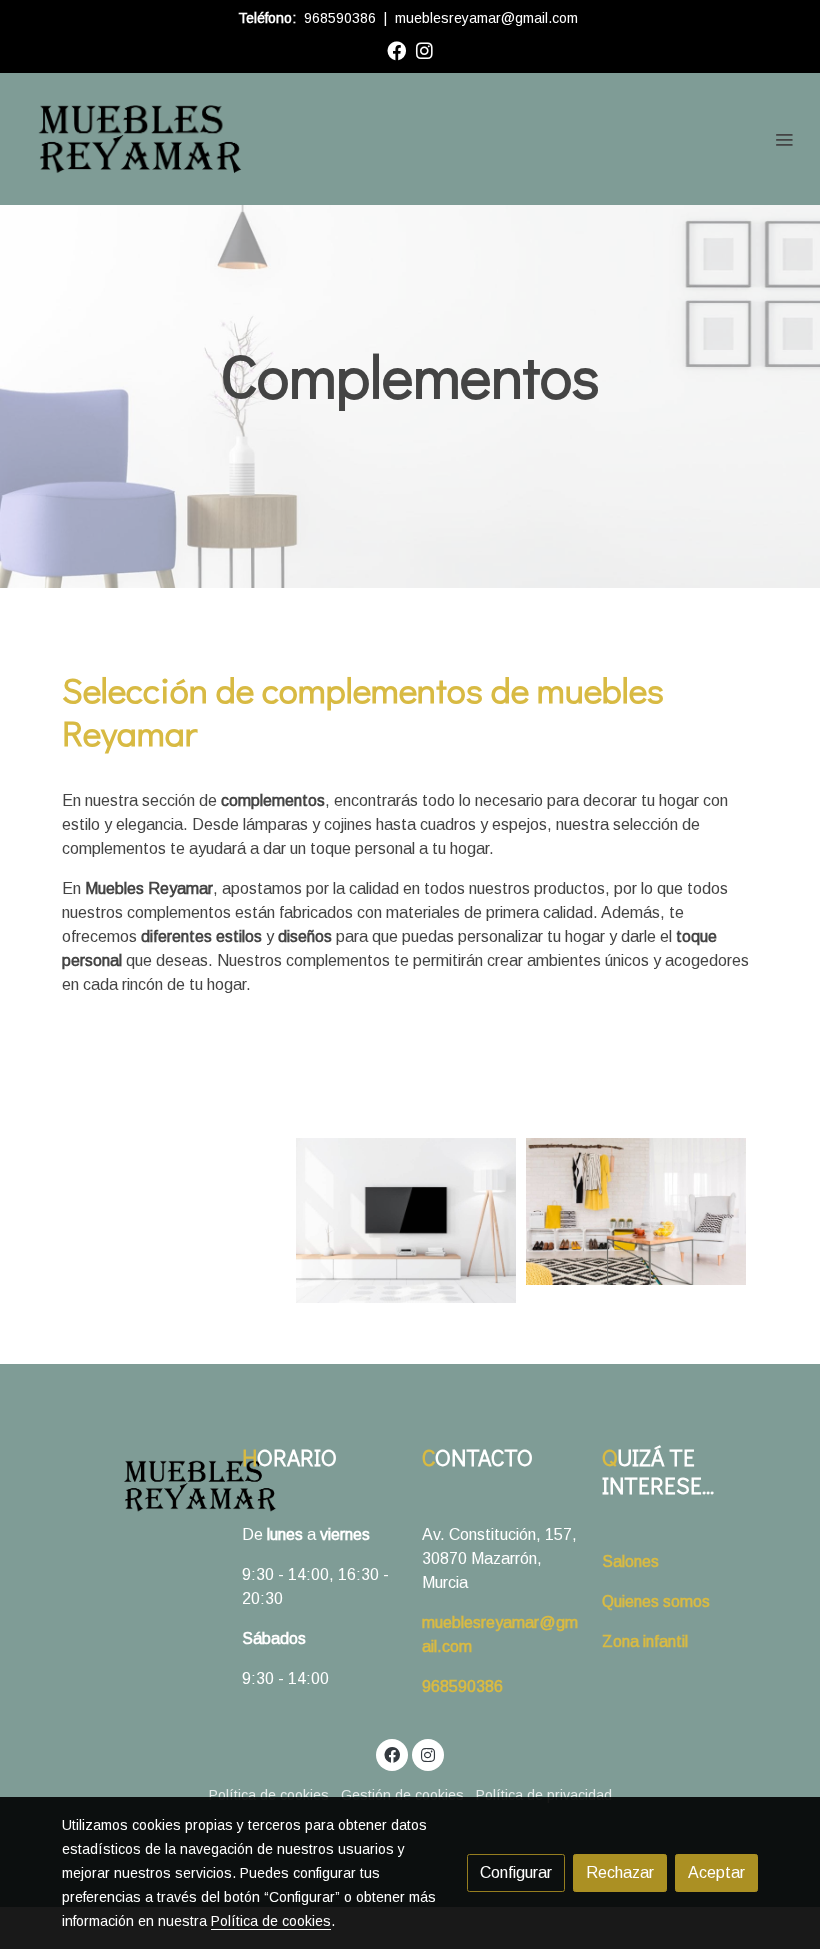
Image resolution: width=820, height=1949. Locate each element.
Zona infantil (645, 1641)
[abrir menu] (784, 139)
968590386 (340, 18)
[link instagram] (424, 49)
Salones (630, 1561)
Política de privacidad (544, 1795)
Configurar (516, 1872)
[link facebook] (396, 49)
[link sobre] (140, 1485)
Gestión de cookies (402, 1795)
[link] (140, 138)
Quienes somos (656, 1601)
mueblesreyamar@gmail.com (486, 18)
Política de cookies (269, 1795)
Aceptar (716, 1872)
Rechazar (620, 1872)
